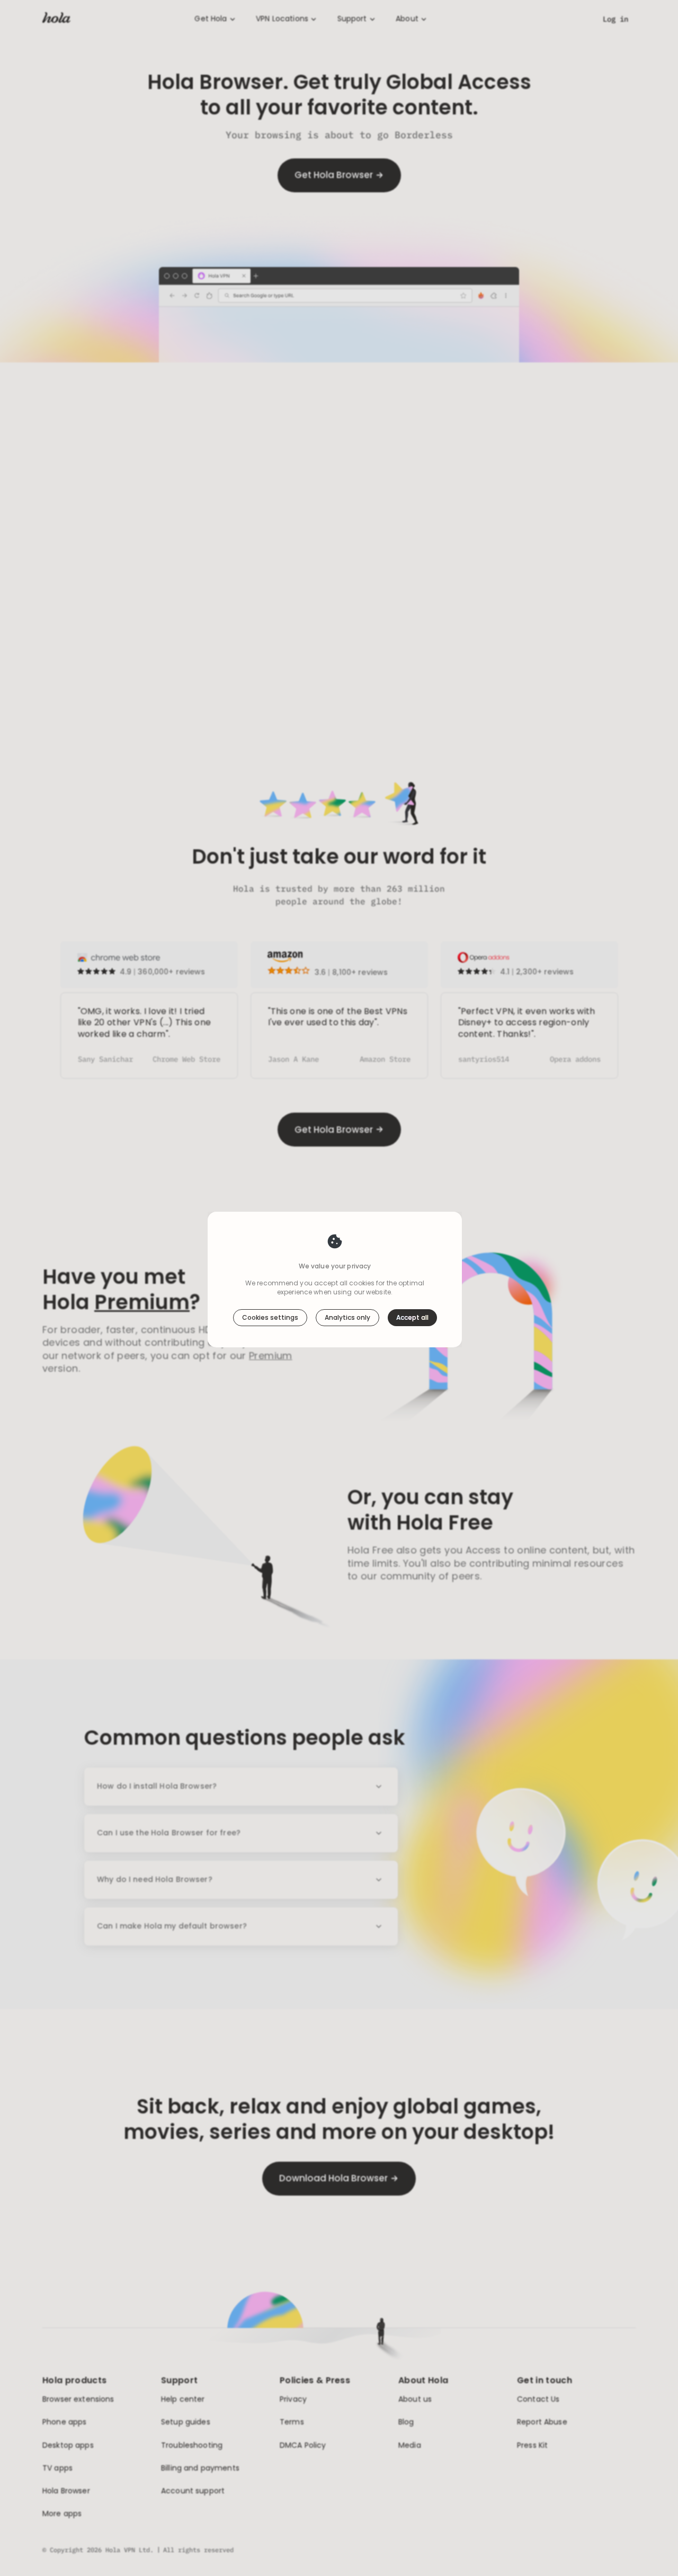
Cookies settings (270, 1317)
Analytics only (347, 1317)
